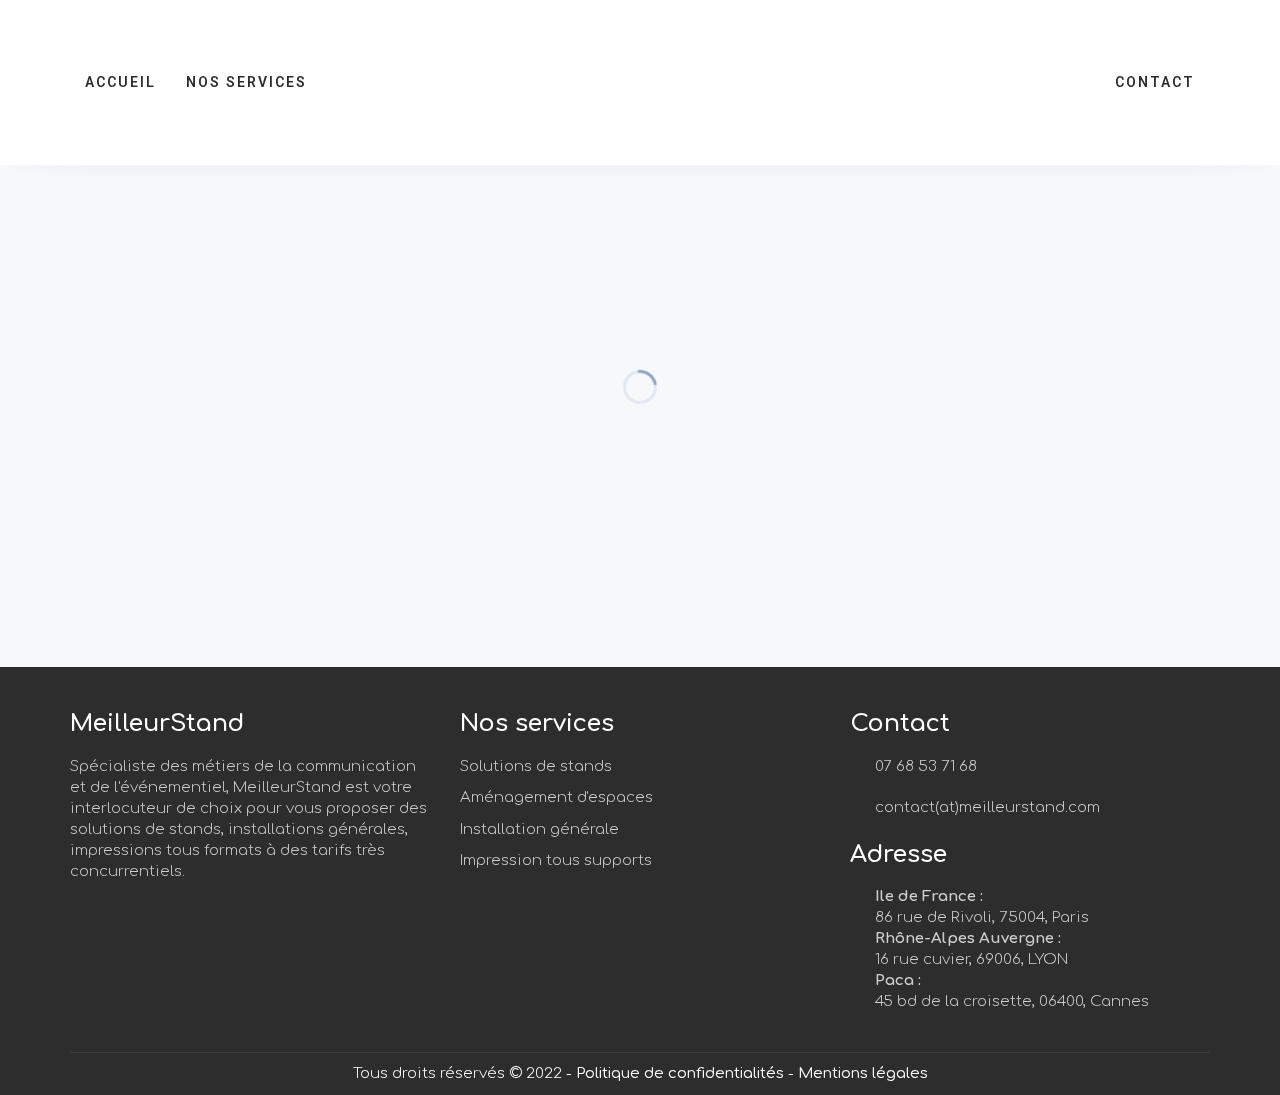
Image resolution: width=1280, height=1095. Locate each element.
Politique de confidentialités (680, 1073)
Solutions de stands (536, 766)
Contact (1155, 82)
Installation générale (539, 829)
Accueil (120, 82)
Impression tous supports (556, 860)
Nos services (246, 82)
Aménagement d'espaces (556, 797)
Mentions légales (863, 1073)
